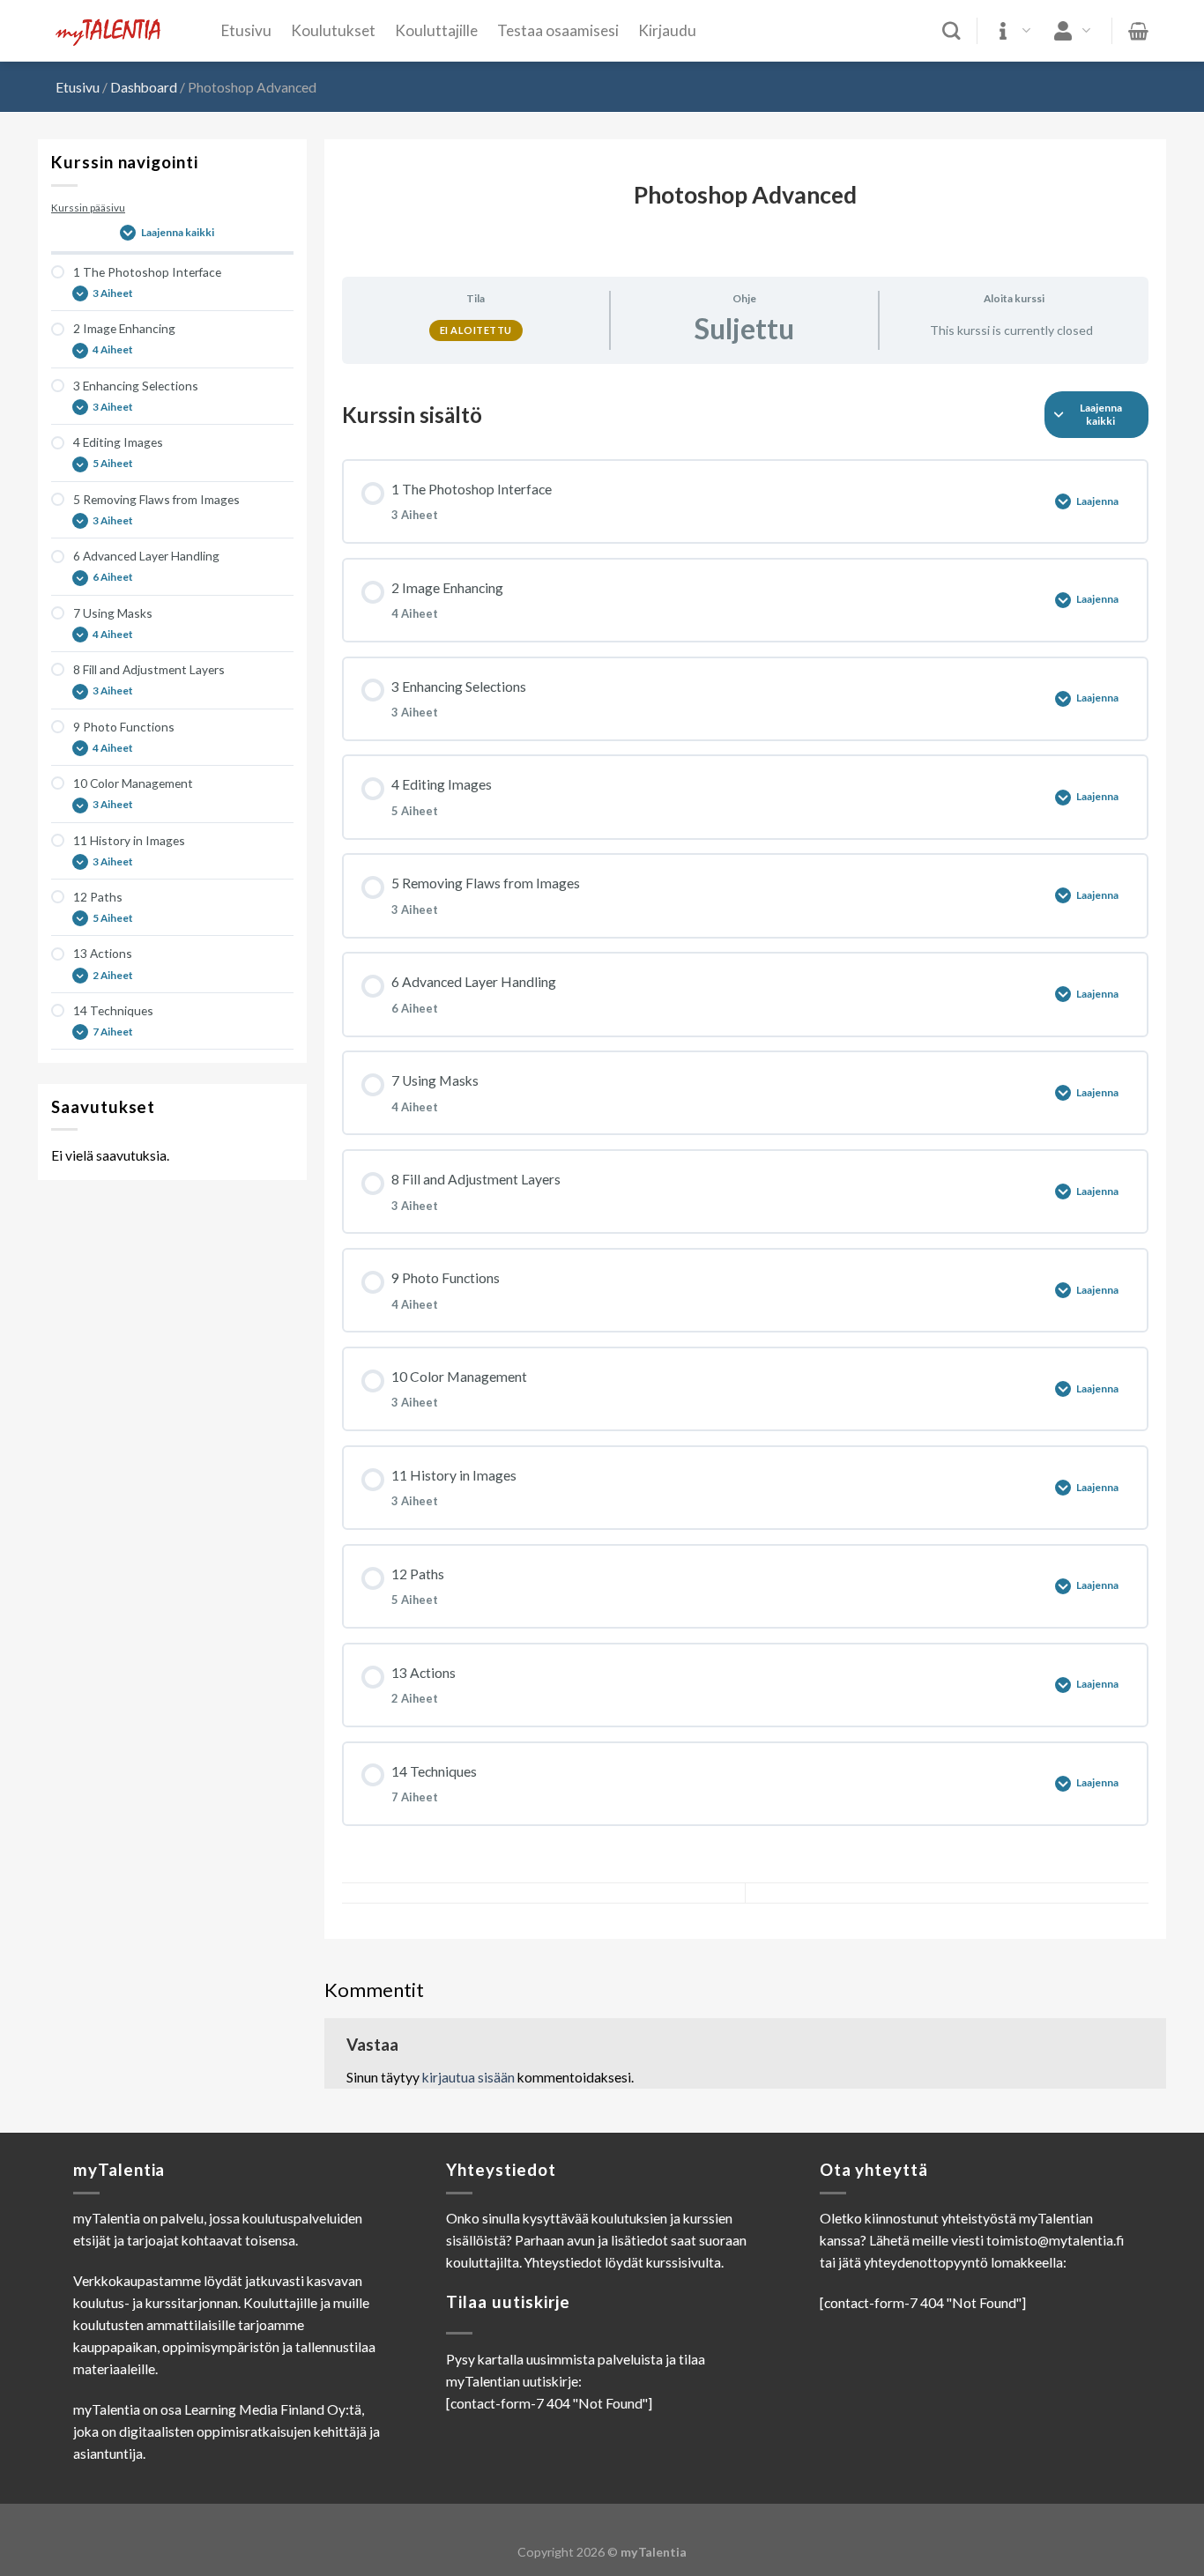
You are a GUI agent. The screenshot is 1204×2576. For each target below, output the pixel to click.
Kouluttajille (436, 30)
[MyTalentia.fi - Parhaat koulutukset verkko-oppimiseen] (125, 31)
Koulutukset (333, 30)
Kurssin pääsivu (88, 208)
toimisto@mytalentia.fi (1055, 2240)
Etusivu (246, 30)
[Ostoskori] (1138, 31)
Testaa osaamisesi (558, 30)
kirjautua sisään (468, 2077)
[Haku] (951, 31)
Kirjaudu (667, 30)
